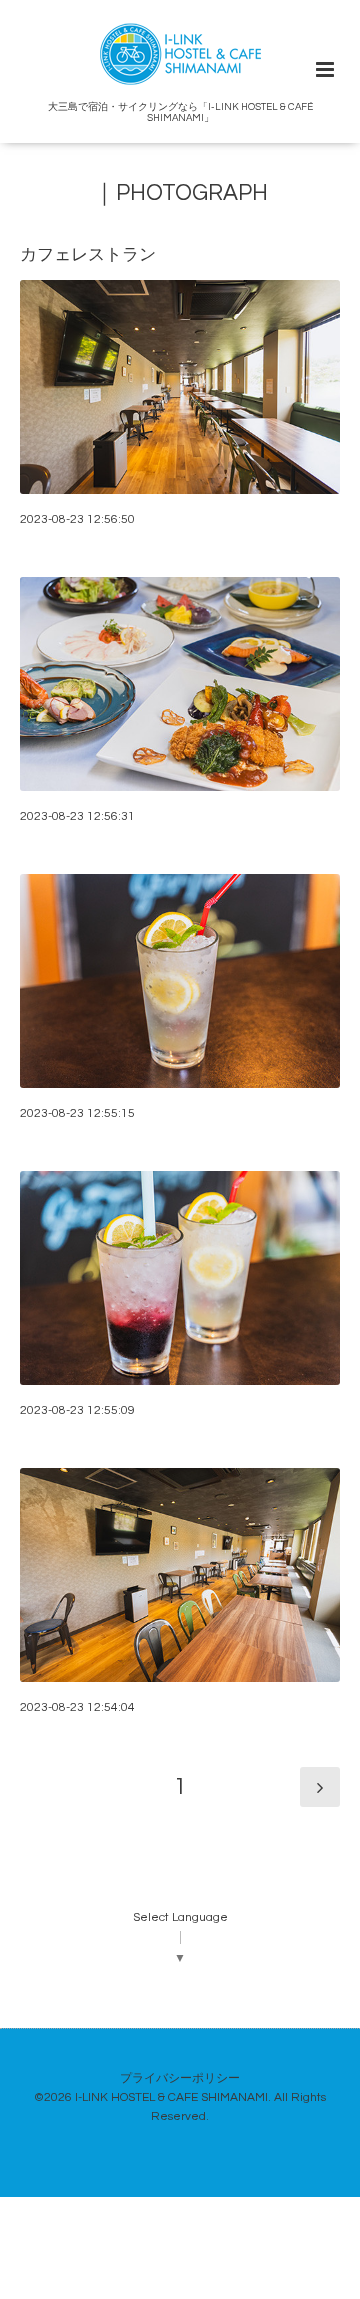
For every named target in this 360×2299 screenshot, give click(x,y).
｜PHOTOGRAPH (180, 193)
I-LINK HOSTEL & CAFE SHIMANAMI (171, 2097)
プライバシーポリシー (180, 2078)
